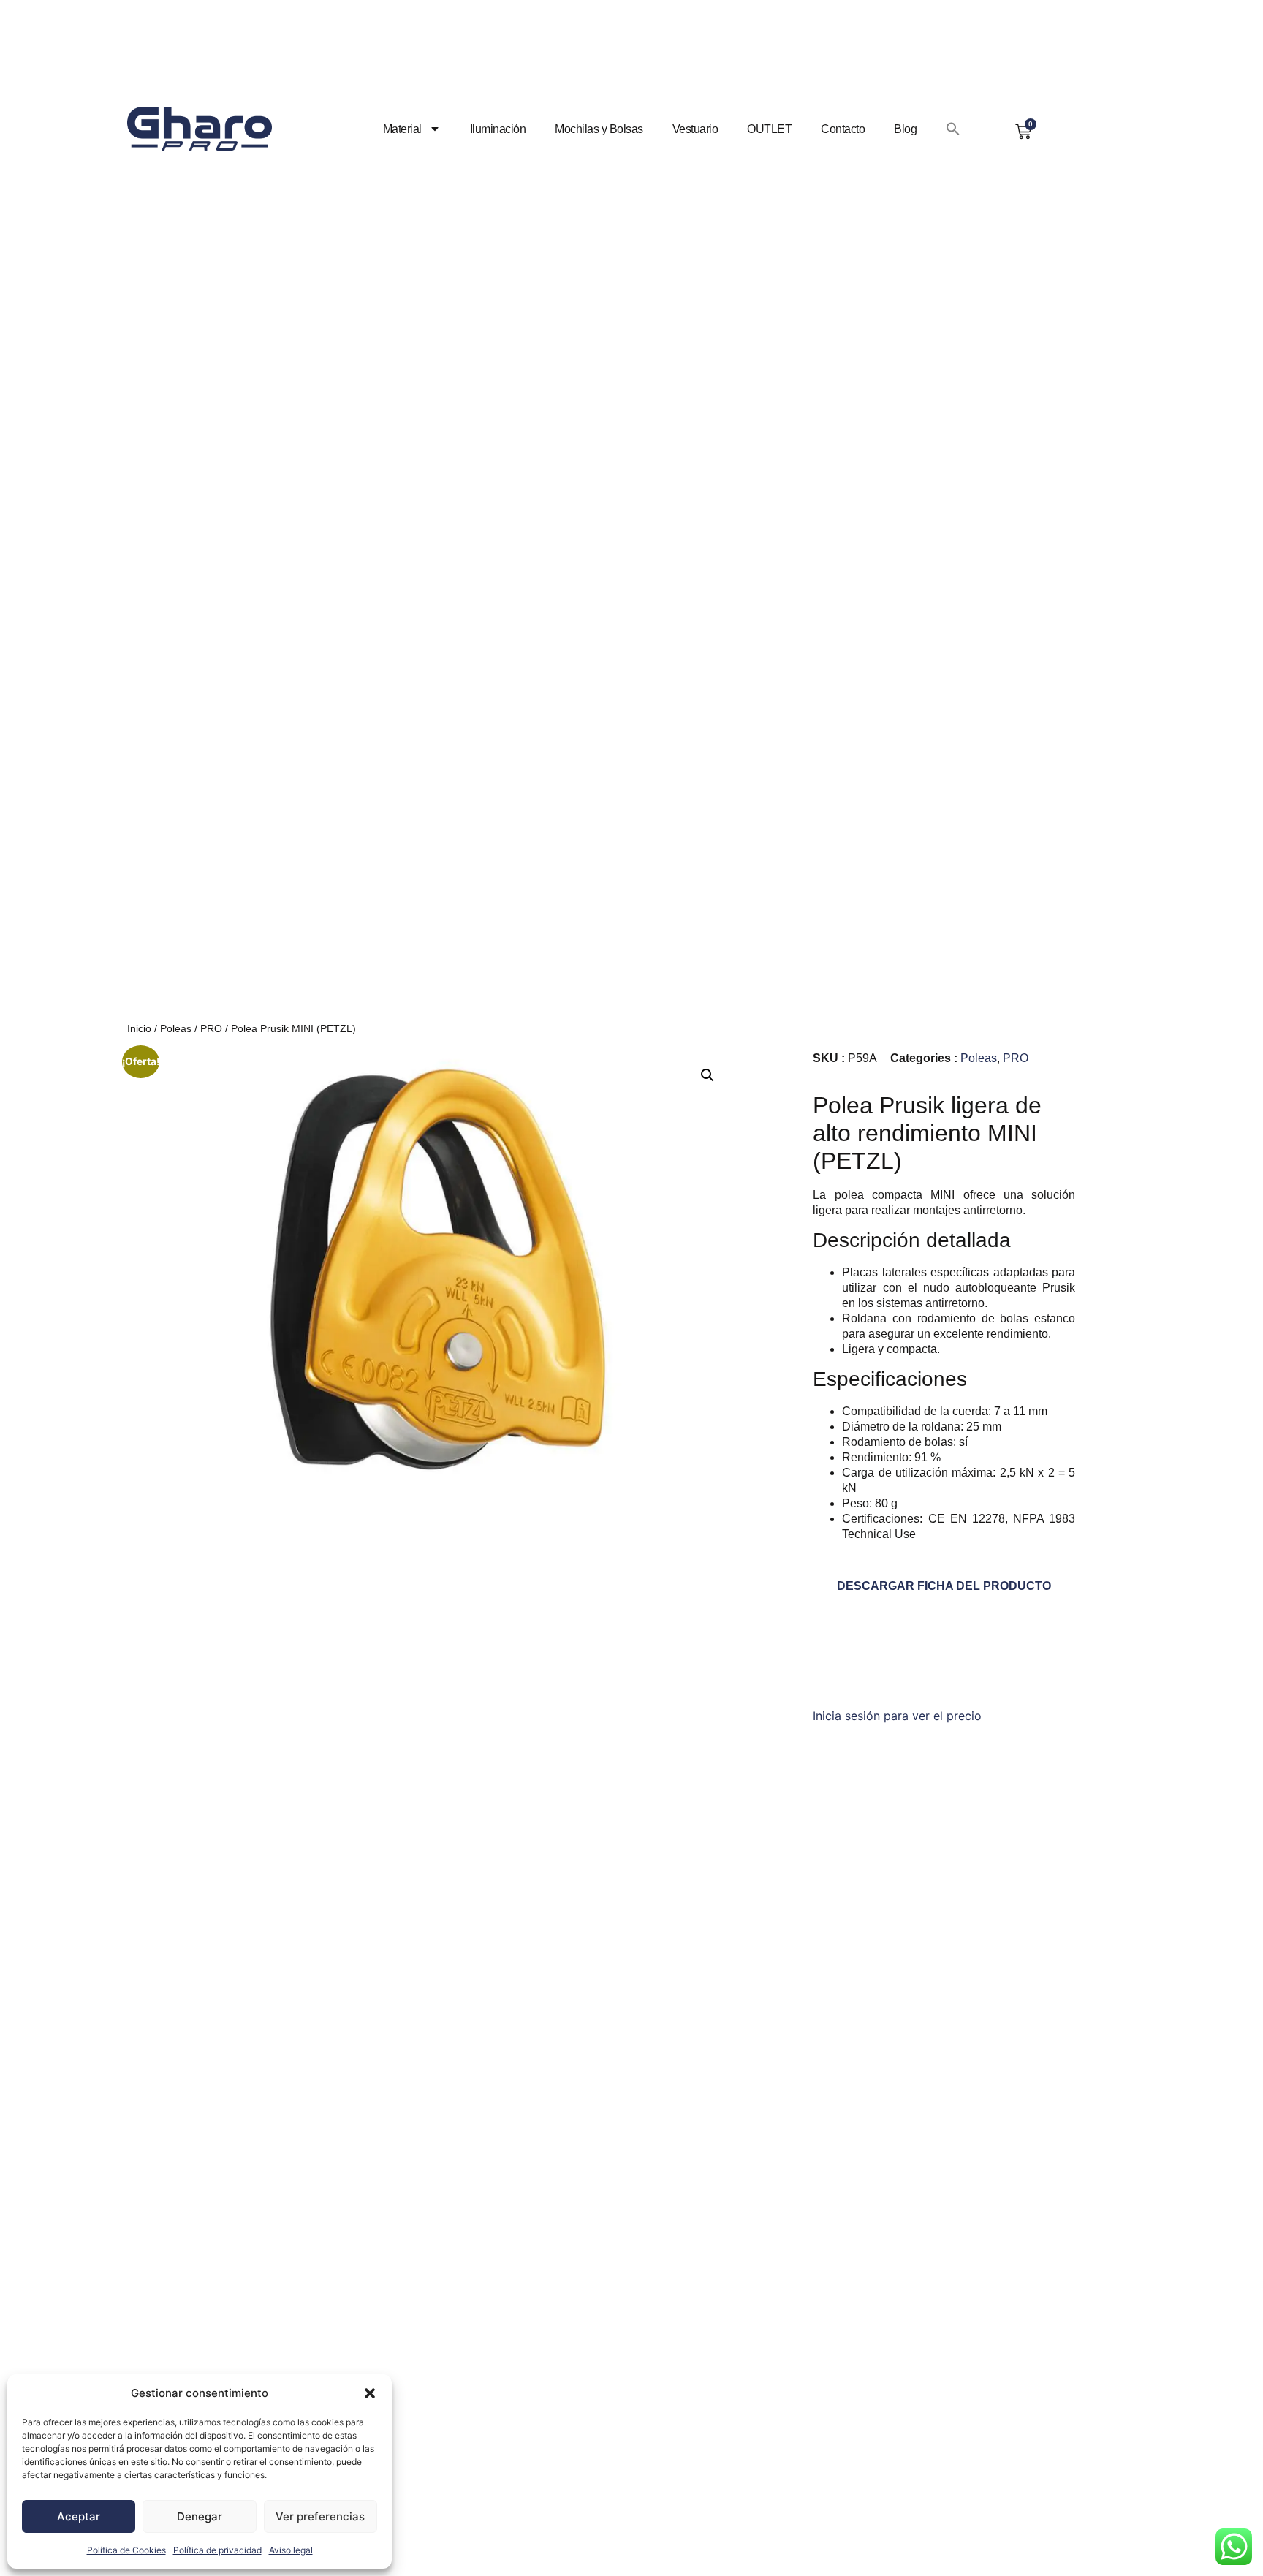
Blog (905, 129)
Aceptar (79, 2516)
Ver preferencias (320, 2516)
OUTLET (769, 129)
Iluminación (498, 129)
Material (402, 129)
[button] (370, 2393)
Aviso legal (291, 2550)
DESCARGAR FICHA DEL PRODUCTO (944, 1586)
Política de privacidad (217, 2550)
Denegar (200, 2516)
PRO (211, 1028)
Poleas (176, 1028)
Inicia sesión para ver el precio (897, 1716)
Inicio (139, 1028)
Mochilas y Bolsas (599, 129)
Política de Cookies (126, 2550)
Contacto (843, 129)
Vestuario (695, 129)
